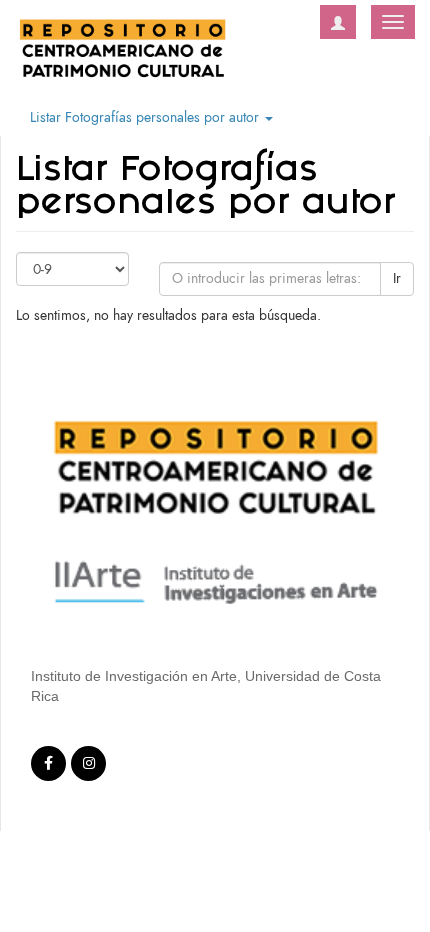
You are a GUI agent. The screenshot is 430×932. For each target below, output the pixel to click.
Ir (397, 278)
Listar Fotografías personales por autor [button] (146, 117)
